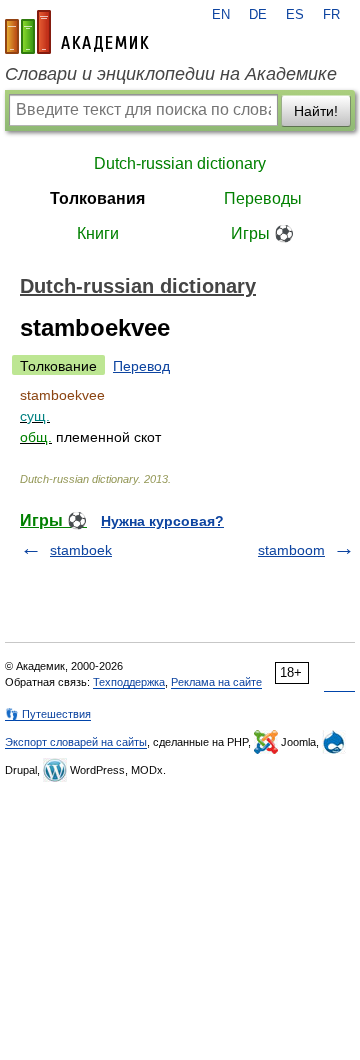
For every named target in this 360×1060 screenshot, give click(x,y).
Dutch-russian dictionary (180, 163)
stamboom (291, 550)
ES (295, 15)
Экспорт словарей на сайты (76, 742)
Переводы (263, 198)
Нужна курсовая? (162, 521)
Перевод (141, 366)
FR (331, 15)
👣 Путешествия (48, 714)
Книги (98, 233)
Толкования (97, 198)
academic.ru (77, 32)
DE (258, 15)
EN (221, 15)
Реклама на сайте (216, 682)
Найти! (316, 111)
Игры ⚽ (262, 233)
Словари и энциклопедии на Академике (171, 74)
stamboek (81, 550)
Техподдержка (129, 682)
